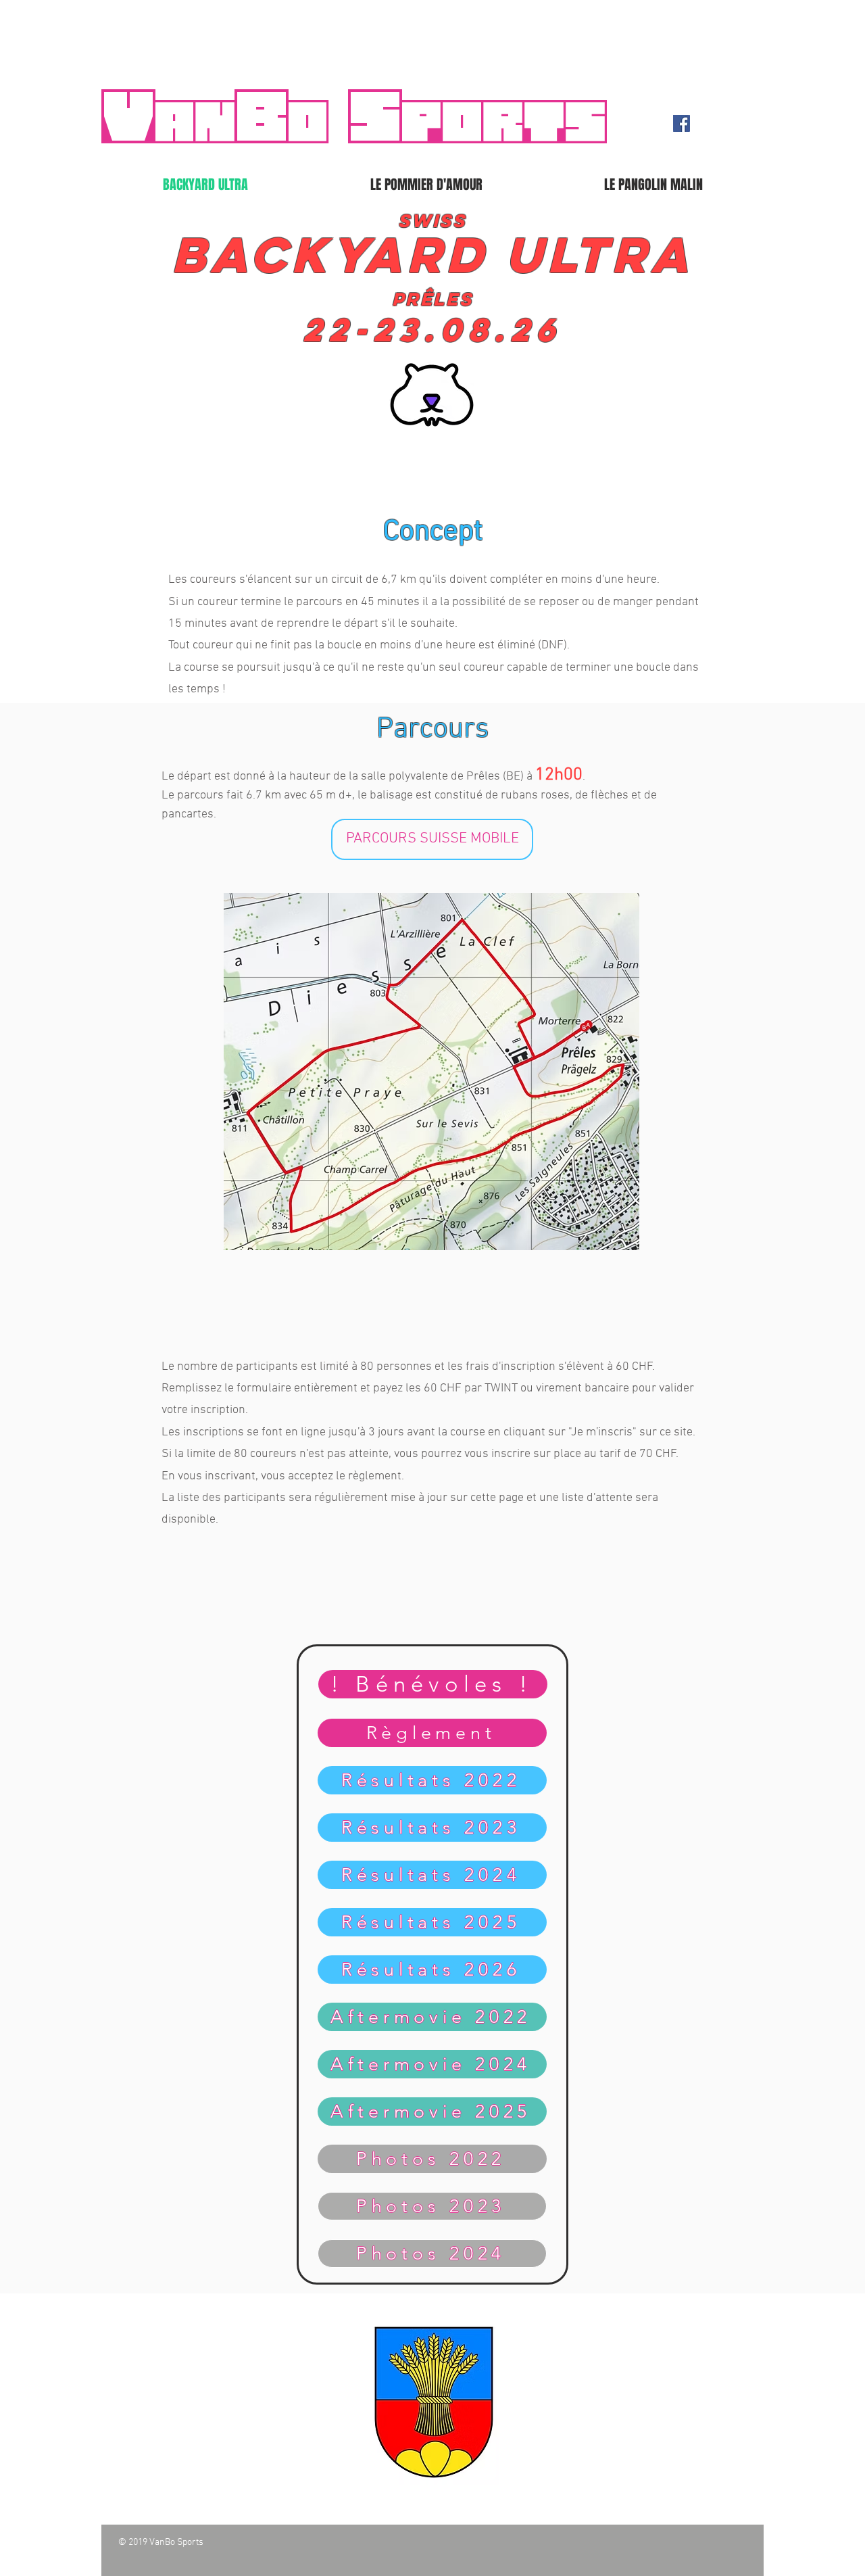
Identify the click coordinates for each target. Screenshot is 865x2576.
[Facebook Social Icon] (682, 123)
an (194, 122)
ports (502, 122)
